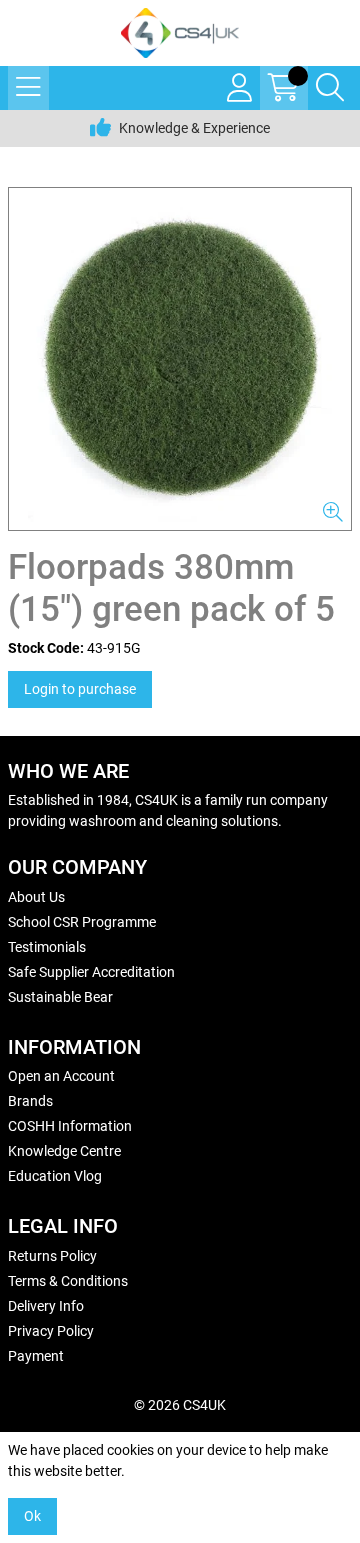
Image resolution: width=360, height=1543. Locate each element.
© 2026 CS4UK (180, 1405)
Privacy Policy (51, 1331)
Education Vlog (55, 1176)
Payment (36, 1356)
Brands (30, 1101)
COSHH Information (70, 1126)
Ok (32, 1516)
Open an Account (61, 1076)
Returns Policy (52, 1256)
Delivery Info (46, 1306)
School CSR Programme (82, 922)
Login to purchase (80, 689)
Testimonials (47, 947)
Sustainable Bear (60, 997)
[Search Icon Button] (330, 88)
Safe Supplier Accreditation (91, 972)
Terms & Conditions (68, 1281)
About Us (36, 897)
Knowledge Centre (64, 1151)
